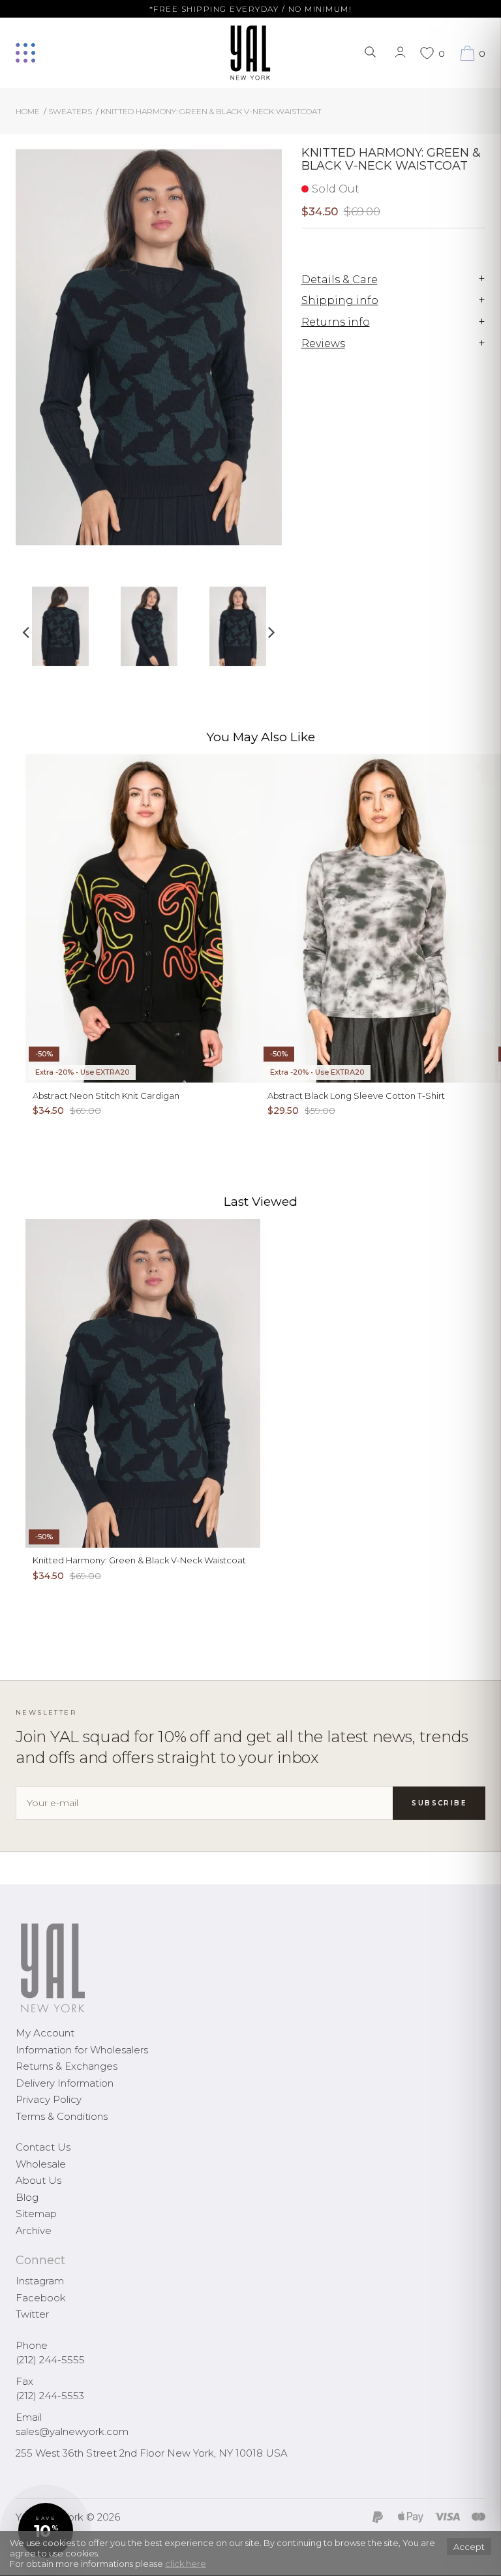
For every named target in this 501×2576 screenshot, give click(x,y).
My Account (45, 2033)
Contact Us (43, 2147)
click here (186, 2564)
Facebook (41, 2298)
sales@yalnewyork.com (72, 2431)
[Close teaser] (23, 2559)
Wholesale (41, 2164)
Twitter (32, 2314)
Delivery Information (65, 2083)
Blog (27, 2197)
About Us (38, 2180)
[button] (46, 2530)
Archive (34, 2231)
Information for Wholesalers (82, 2050)
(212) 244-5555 (50, 2360)
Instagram (40, 2281)
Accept (469, 2547)
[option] (60, 631)
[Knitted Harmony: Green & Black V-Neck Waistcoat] (60, 626)
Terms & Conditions (62, 2116)
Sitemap (36, 2214)
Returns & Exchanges (67, 2066)
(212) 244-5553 (50, 2396)
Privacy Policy (49, 2099)
